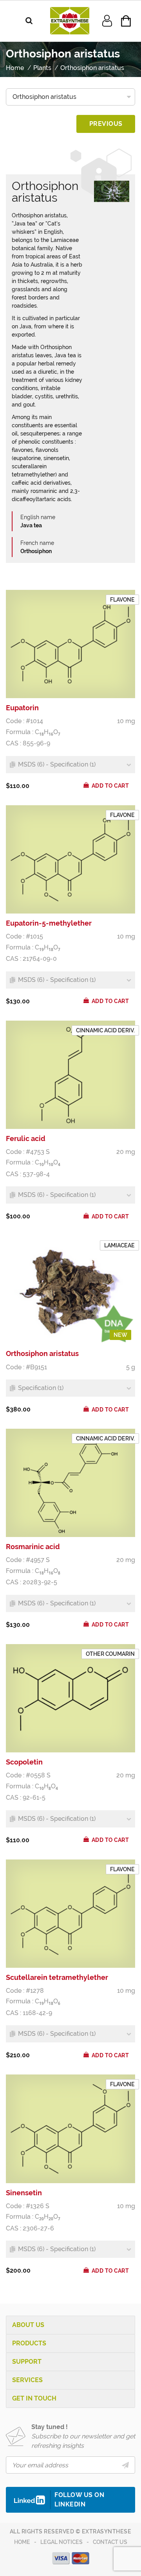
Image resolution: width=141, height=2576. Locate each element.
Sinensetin (24, 2193)
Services (27, 2380)
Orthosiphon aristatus (42, 1353)
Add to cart (110, 786)
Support (27, 2362)
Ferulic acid (26, 1138)
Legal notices (61, 2542)
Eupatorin (22, 708)
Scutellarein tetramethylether (57, 1977)
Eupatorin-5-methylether (49, 923)
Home (22, 2542)
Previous (106, 124)
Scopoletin (24, 1762)
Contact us (110, 2542)
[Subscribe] (126, 2465)
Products (29, 2343)
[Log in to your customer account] (107, 20)
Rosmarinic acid (33, 1547)
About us (28, 2325)
